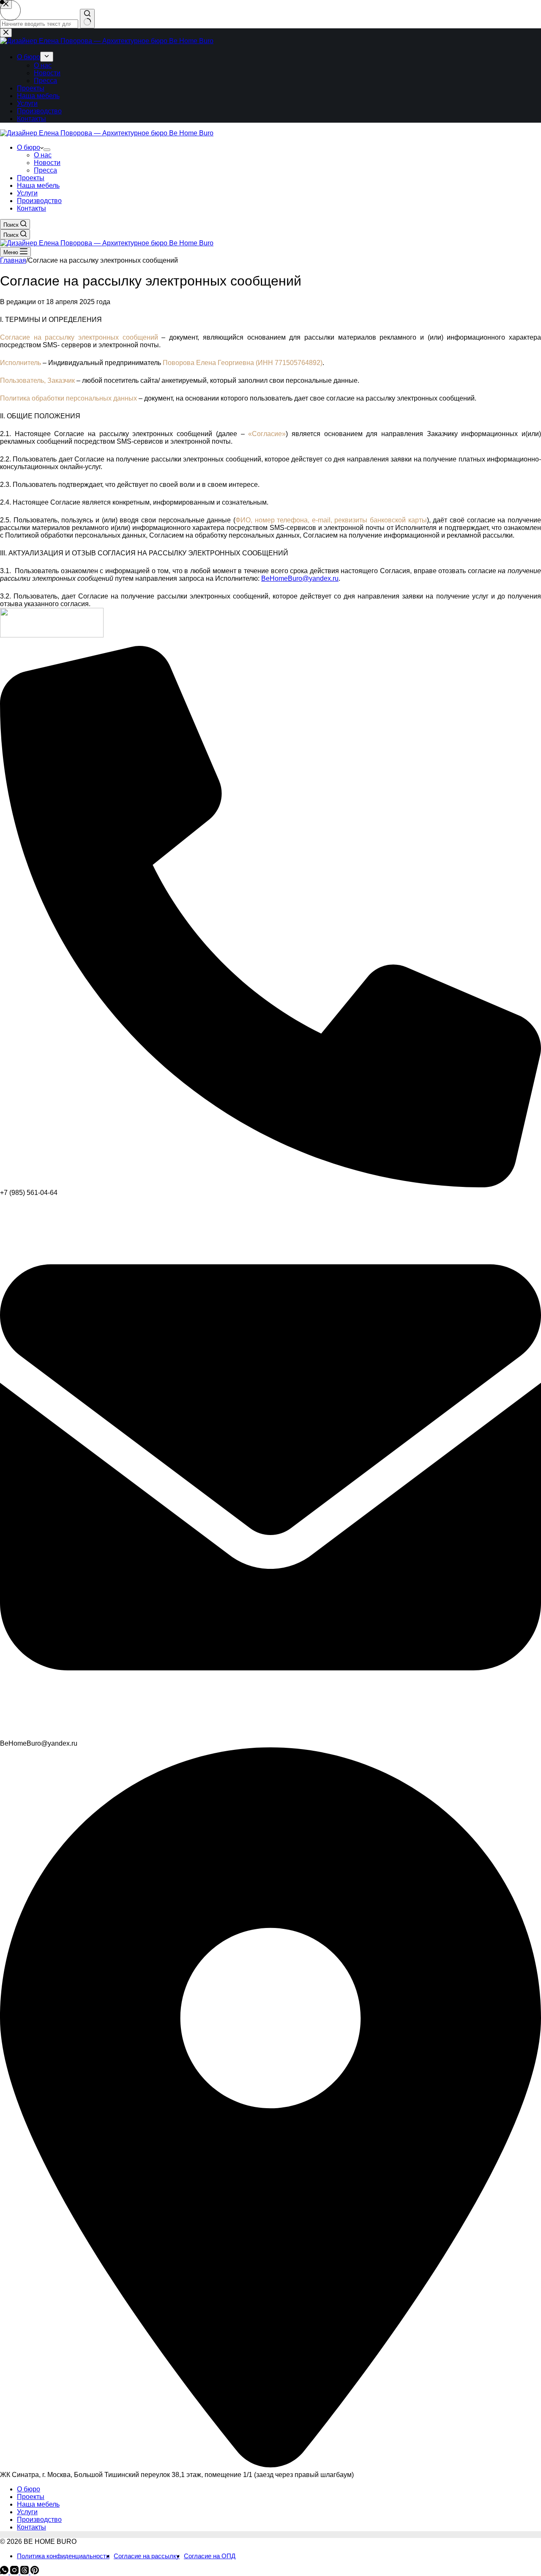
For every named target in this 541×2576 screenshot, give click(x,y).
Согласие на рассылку (147, 2556)
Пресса (45, 170)
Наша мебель (38, 185)
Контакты (31, 208)
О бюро (29, 147)
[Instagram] (15, 2572)
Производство (39, 201)
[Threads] (25, 2572)
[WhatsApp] (5, 2572)
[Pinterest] (35, 2572)
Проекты (31, 178)
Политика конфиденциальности (63, 2556)
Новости (47, 163)
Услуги (27, 193)
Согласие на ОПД (210, 2556)
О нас (43, 155)
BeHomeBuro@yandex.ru (300, 578)
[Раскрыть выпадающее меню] (47, 150)
